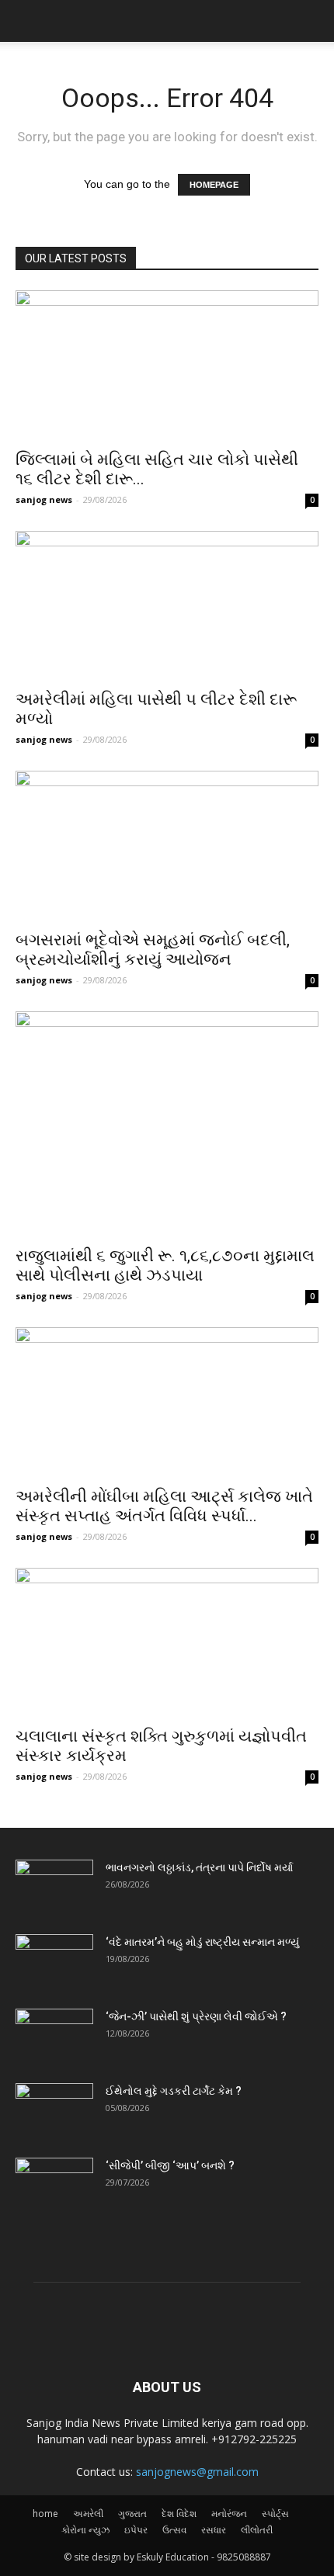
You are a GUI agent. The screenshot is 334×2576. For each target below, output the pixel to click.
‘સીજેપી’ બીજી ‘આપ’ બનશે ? (170, 2165)
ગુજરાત (132, 2514)
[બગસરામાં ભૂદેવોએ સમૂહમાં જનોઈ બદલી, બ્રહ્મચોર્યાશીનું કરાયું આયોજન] (167, 846)
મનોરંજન (229, 2514)
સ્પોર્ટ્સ (275, 2514)
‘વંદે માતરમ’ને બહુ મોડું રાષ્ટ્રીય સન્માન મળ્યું (202, 1942)
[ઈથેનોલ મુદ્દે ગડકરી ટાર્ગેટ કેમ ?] (54, 2110)
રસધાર (214, 2530)
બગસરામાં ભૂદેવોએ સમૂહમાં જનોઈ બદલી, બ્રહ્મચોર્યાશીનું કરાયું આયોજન (153, 950)
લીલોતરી (257, 2530)
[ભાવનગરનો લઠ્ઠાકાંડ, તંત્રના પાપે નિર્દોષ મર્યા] (54, 1887)
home (45, 2514)
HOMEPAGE (214, 185)
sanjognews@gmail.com (197, 2472)
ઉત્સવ (174, 2530)
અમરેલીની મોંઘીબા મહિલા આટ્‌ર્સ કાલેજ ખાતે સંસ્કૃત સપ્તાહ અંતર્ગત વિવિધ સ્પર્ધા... (164, 1506)
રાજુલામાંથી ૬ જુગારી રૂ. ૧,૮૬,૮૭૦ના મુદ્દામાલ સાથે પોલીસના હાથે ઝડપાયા (165, 1265)
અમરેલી (88, 2514)
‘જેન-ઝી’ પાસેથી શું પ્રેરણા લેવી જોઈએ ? (196, 2016)
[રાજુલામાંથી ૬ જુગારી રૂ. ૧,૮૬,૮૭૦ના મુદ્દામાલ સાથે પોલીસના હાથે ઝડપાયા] (167, 1124)
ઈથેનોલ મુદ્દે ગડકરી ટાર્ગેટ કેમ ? (174, 2091)
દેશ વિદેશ (179, 2514)
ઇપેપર (136, 2530)
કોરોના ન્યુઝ (85, 2530)
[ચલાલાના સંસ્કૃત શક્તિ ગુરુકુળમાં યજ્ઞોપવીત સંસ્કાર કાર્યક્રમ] (167, 1643)
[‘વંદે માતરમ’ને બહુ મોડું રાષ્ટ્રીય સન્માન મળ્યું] (54, 1961)
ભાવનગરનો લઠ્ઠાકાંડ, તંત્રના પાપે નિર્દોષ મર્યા (199, 1867)
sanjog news (44, 499)
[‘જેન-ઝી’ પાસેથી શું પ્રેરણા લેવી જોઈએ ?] (54, 2036)
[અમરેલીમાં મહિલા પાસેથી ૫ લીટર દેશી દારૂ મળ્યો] (167, 606)
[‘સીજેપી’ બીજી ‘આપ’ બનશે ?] (54, 2185)
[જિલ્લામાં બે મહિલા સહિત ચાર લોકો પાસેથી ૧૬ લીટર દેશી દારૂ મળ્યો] (167, 365)
